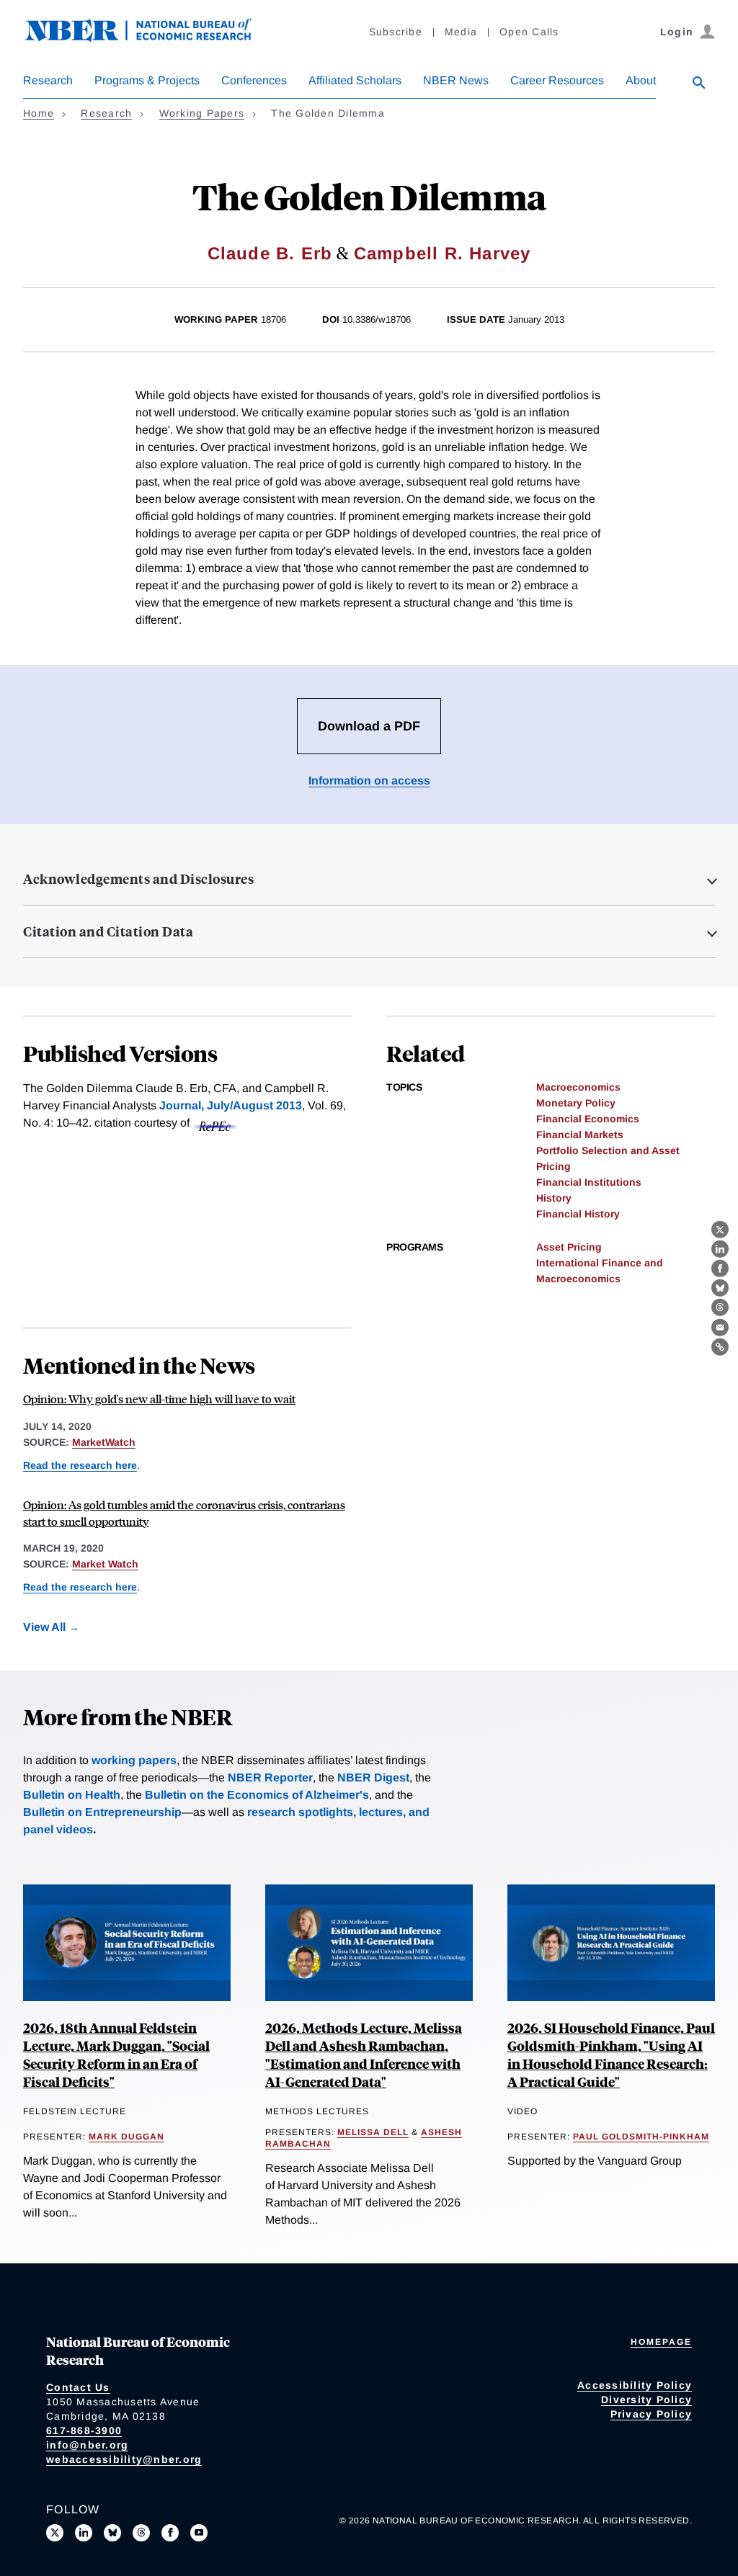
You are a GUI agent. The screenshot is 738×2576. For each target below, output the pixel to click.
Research (48, 80)
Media (461, 32)
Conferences (254, 80)
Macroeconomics (578, 1087)
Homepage (661, 2342)
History (554, 1198)
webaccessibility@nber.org (124, 2459)
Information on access (369, 781)
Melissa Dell (373, 2132)
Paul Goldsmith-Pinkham (641, 2137)
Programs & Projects (147, 80)
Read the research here (80, 1465)
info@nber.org (87, 2445)
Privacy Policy (652, 2414)
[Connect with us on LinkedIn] (84, 2533)
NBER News (456, 80)
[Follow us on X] (55, 2533)
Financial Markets (580, 1135)
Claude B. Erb (270, 253)
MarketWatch (104, 1442)
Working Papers (202, 113)
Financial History (578, 1214)
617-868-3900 (84, 2430)
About (641, 80)
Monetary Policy (576, 1103)
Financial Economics (588, 1119)
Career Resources (557, 80)
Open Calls (529, 32)
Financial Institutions (589, 1182)
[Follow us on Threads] (141, 2533)
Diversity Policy (646, 2400)
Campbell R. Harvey (443, 253)
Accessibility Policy (635, 2385)
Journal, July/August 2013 (231, 1105)
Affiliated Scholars (355, 80)
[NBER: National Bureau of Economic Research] (150, 38)
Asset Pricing (569, 1247)
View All (44, 1627)
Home (39, 113)
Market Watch (105, 1564)
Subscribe (396, 32)
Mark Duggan (126, 2137)
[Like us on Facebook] (170, 2533)
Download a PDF (369, 726)
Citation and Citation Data (108, 931)
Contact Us (78, 2387)
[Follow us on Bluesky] (112, 2533)
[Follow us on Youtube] (199, 2533)
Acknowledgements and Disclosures (138, 879)
